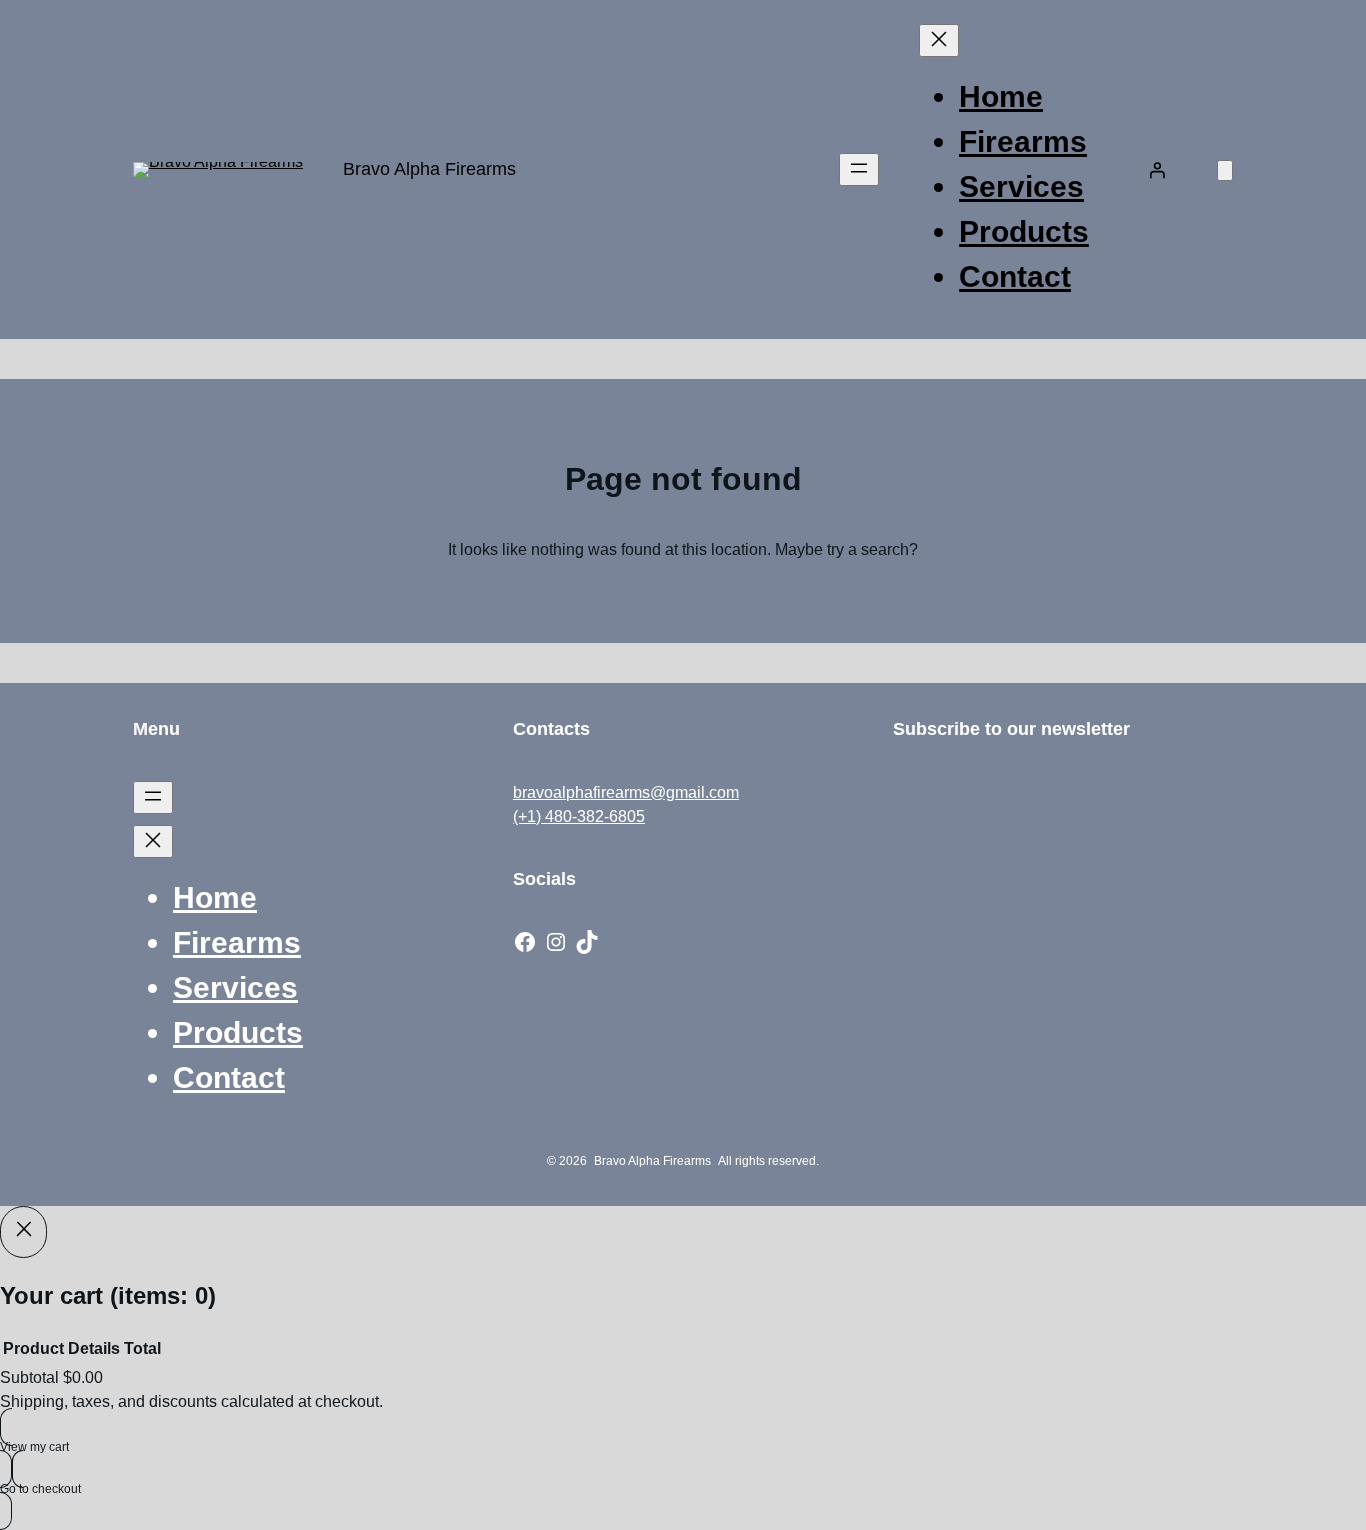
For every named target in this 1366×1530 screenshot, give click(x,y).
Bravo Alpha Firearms (429, 169)
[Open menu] (859, 169)
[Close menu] (939, 40)
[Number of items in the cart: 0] (1225, 170)
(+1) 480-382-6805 (579, 816)
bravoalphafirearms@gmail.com (626, 792)
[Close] (23, 1232)
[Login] (1157, 170)
